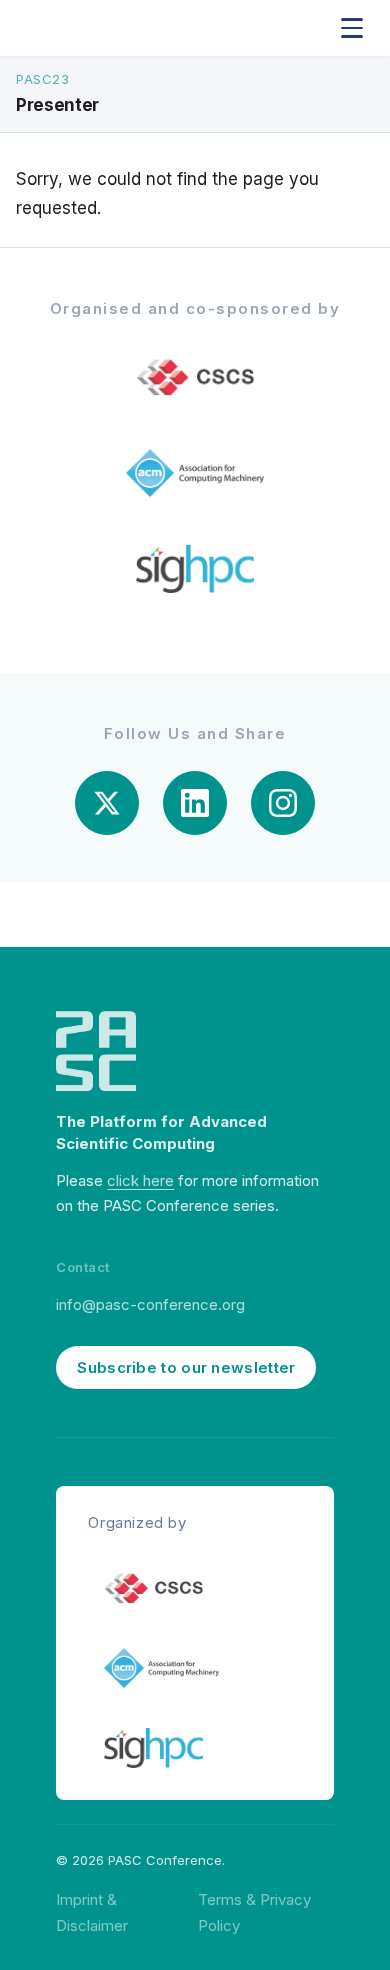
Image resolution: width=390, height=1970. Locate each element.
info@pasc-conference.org (150, 1304)
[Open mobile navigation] (352, 28)
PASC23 (42, 79)
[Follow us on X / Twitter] (107, 803)
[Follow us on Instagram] (283, 803)
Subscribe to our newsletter (186, 1367)
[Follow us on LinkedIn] (195, 803)
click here (140, 1180)
